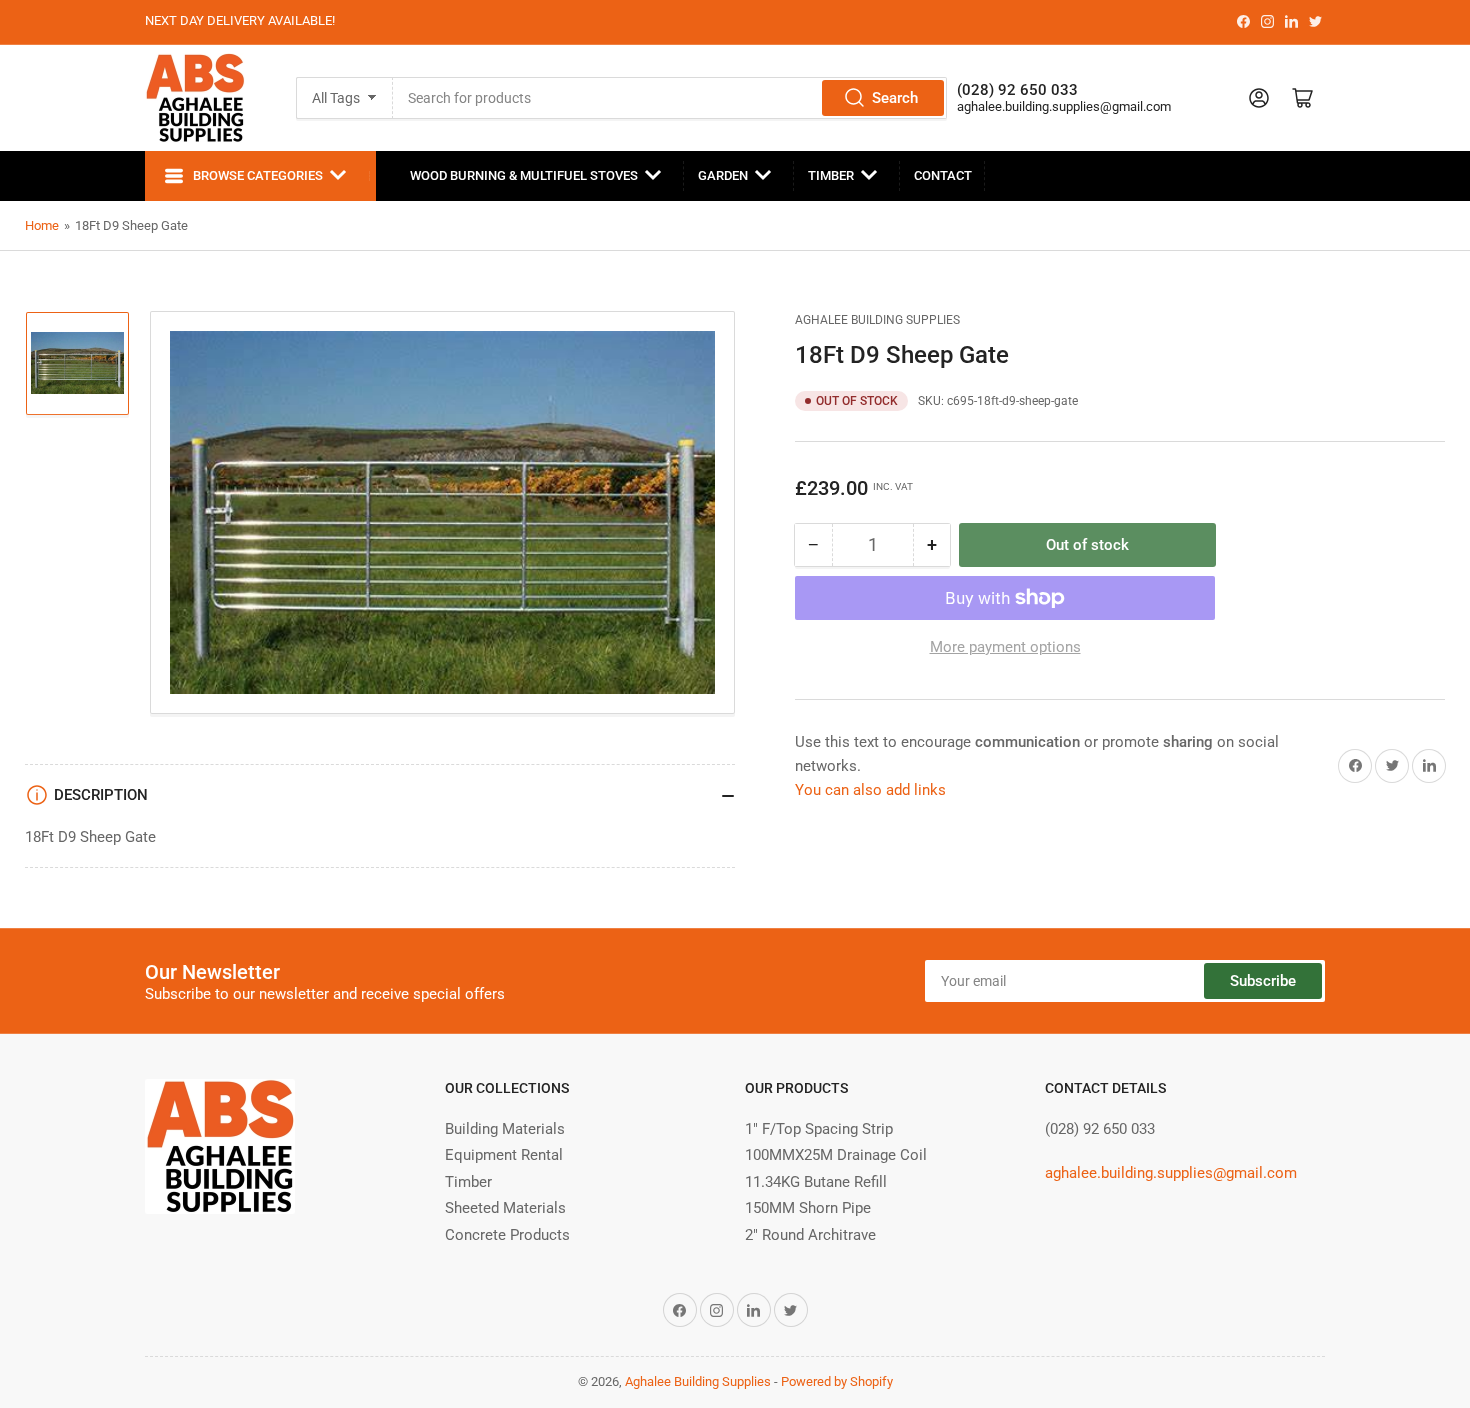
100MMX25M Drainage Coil (836, 1155)
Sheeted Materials (505, 1208)
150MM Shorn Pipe (808, 1208)
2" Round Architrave (810, 1235)
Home (42, 225)
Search (895, 98)
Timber (831, 175)
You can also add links (870, 790)
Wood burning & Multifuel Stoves (524, 175)
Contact (943, 175)
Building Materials (505, 1129)
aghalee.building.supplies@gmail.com (1064, 106)
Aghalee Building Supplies (877, 320)
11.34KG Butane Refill (816, 1182)
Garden (723, 175)
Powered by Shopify (837, 1381)
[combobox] (670, 98)
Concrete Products (507, 1235)
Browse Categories (258, 175)
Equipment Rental (504, 1155)
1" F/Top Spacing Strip (819, 1129)
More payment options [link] (1005, 647)
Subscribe (1263, 981)
